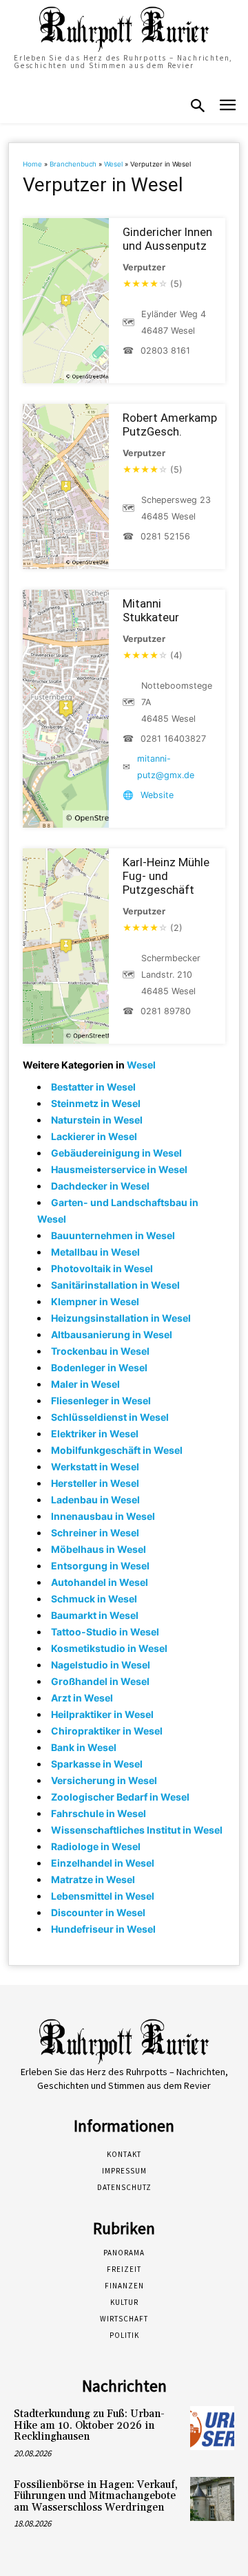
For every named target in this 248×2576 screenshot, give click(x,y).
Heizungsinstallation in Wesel (121, 1318)
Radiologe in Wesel (96, 1846)
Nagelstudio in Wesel (101, 1665)
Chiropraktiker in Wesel (107, 1731)
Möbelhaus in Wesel (99, 1549)
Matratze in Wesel (93, 1879)
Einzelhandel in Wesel (103, 1863)
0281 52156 (165, 536)
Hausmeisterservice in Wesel (119, 1169)
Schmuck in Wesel (94, 1599)
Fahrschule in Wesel (99, 1813)
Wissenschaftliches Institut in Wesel (137, 1830)
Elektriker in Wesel (95, 1434)
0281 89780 (166, 1011)
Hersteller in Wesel (95, 1483)
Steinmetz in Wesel (96, 1103)
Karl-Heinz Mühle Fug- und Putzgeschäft (166, 876)
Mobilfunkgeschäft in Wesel (117, 1450)
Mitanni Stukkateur (151, 610)
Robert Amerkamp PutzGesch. (170, 425)
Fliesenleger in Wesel (101, 1400)
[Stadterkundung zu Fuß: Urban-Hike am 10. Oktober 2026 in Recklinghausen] (212, 2428)
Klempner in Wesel (95, 1301)
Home (32, 164)
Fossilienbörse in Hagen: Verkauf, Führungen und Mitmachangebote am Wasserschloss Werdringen (96, 2496)
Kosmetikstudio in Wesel (109, 1648)
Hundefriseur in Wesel (103, 1929)
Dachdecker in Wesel (100, 1186)
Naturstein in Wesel (97, 1120)
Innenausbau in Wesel (103, 1516)
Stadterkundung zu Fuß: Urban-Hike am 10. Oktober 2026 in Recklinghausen (89, 2425)
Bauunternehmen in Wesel (113, 1235)
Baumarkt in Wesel (95, 1615)
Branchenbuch (73, 164)
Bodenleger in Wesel (99, 1367)
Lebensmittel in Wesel (103, 1896)
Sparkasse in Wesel (97, 1764)
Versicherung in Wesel (104, 1780)
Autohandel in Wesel (100, 1582)
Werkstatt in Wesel (95, 1467)
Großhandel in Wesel (100, 1681)
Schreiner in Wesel (95, 1533)
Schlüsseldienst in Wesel (110, 1417)
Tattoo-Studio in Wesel (105, 1632)
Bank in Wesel (84, 1747)
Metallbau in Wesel (95, 1252)
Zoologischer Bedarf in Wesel (120, 1797)
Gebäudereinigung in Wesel (116, 1153)
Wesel (113, 164)
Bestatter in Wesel (93, 1087)
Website (157, 795)
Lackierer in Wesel (94, 1136)
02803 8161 (165, 351)
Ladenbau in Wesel (95, 1500)
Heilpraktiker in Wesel (102, 1714)
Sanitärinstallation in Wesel (115, 1285)
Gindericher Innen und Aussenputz (167, 239)
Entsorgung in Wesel (100, 1566)
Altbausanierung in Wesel (112, 1334)
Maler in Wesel (85, 1384)
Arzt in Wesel (82, 1698)
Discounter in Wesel (98, 1912)
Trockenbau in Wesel (100, 1351)
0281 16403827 (173, 739)
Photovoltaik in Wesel (102, 1268)
